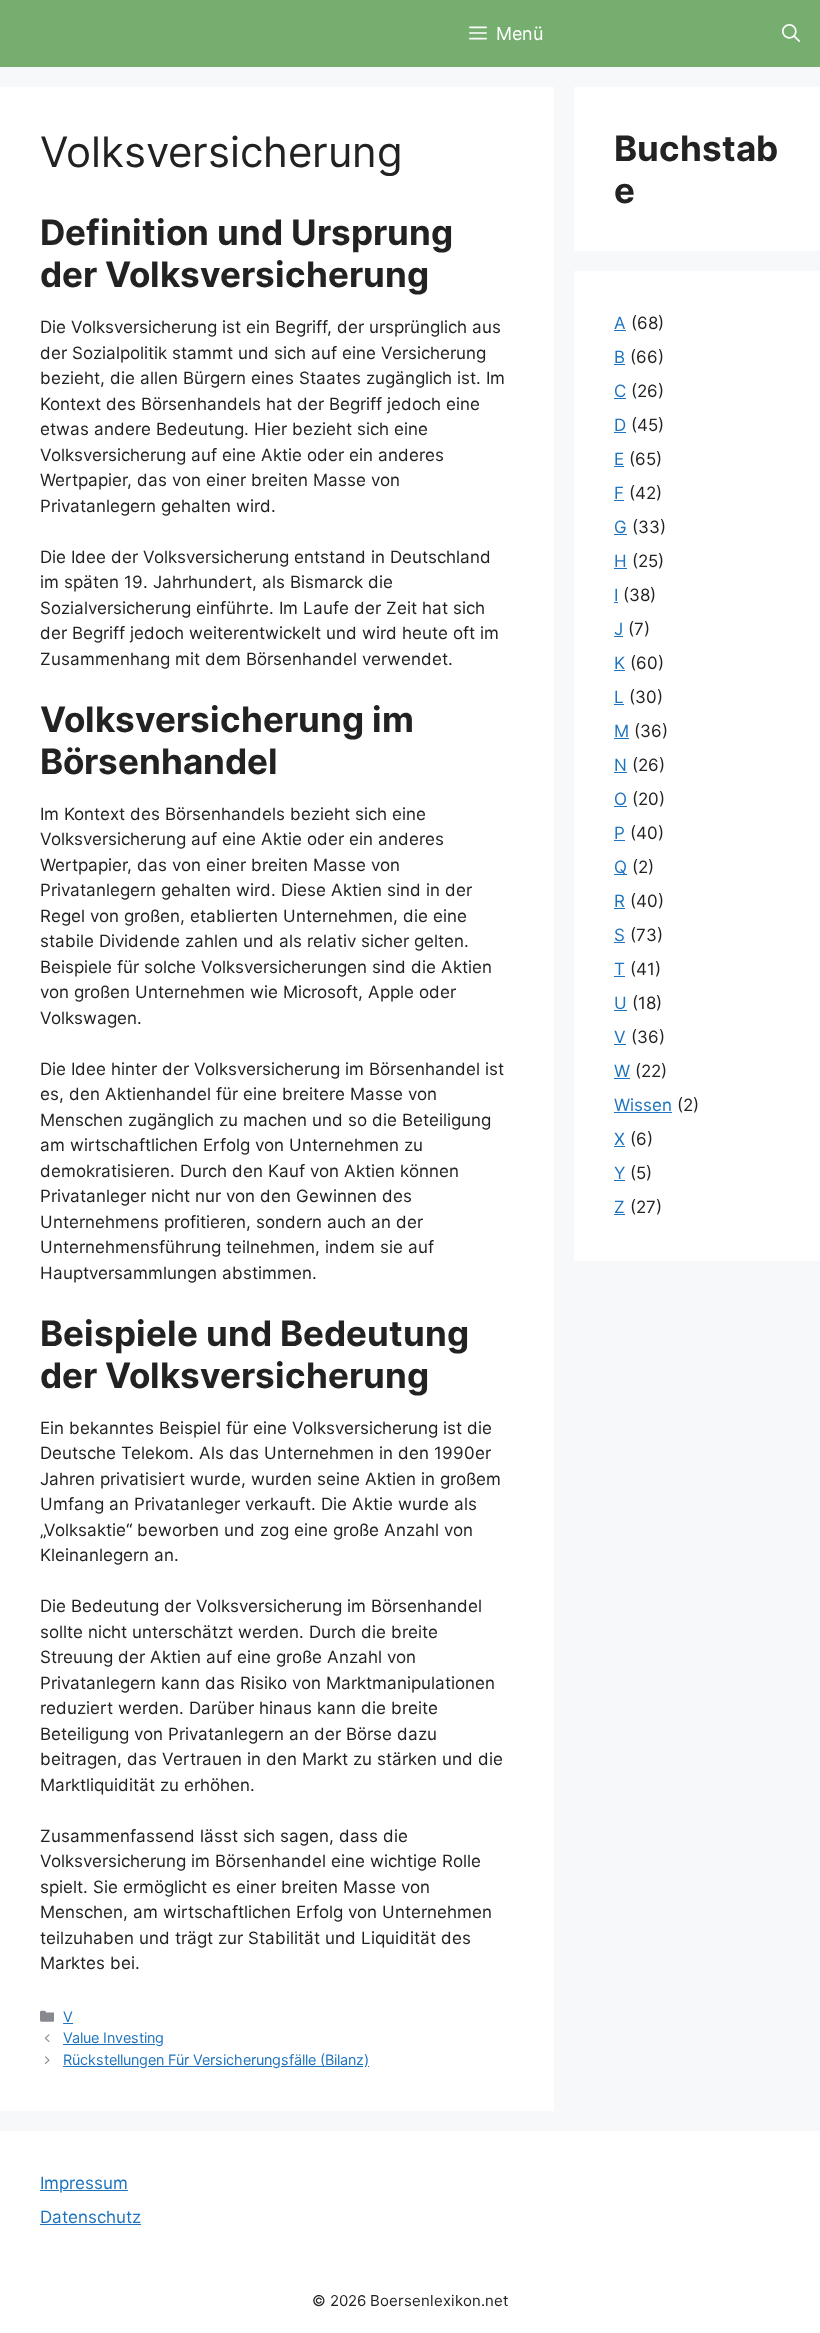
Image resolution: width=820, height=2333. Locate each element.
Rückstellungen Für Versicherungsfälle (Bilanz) (216, 2059)
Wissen (643, 1105)
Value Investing (113, 2037)
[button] (791, 34)
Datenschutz (90, 2217)
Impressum (84, 2183)
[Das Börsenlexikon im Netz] (130, 33)
